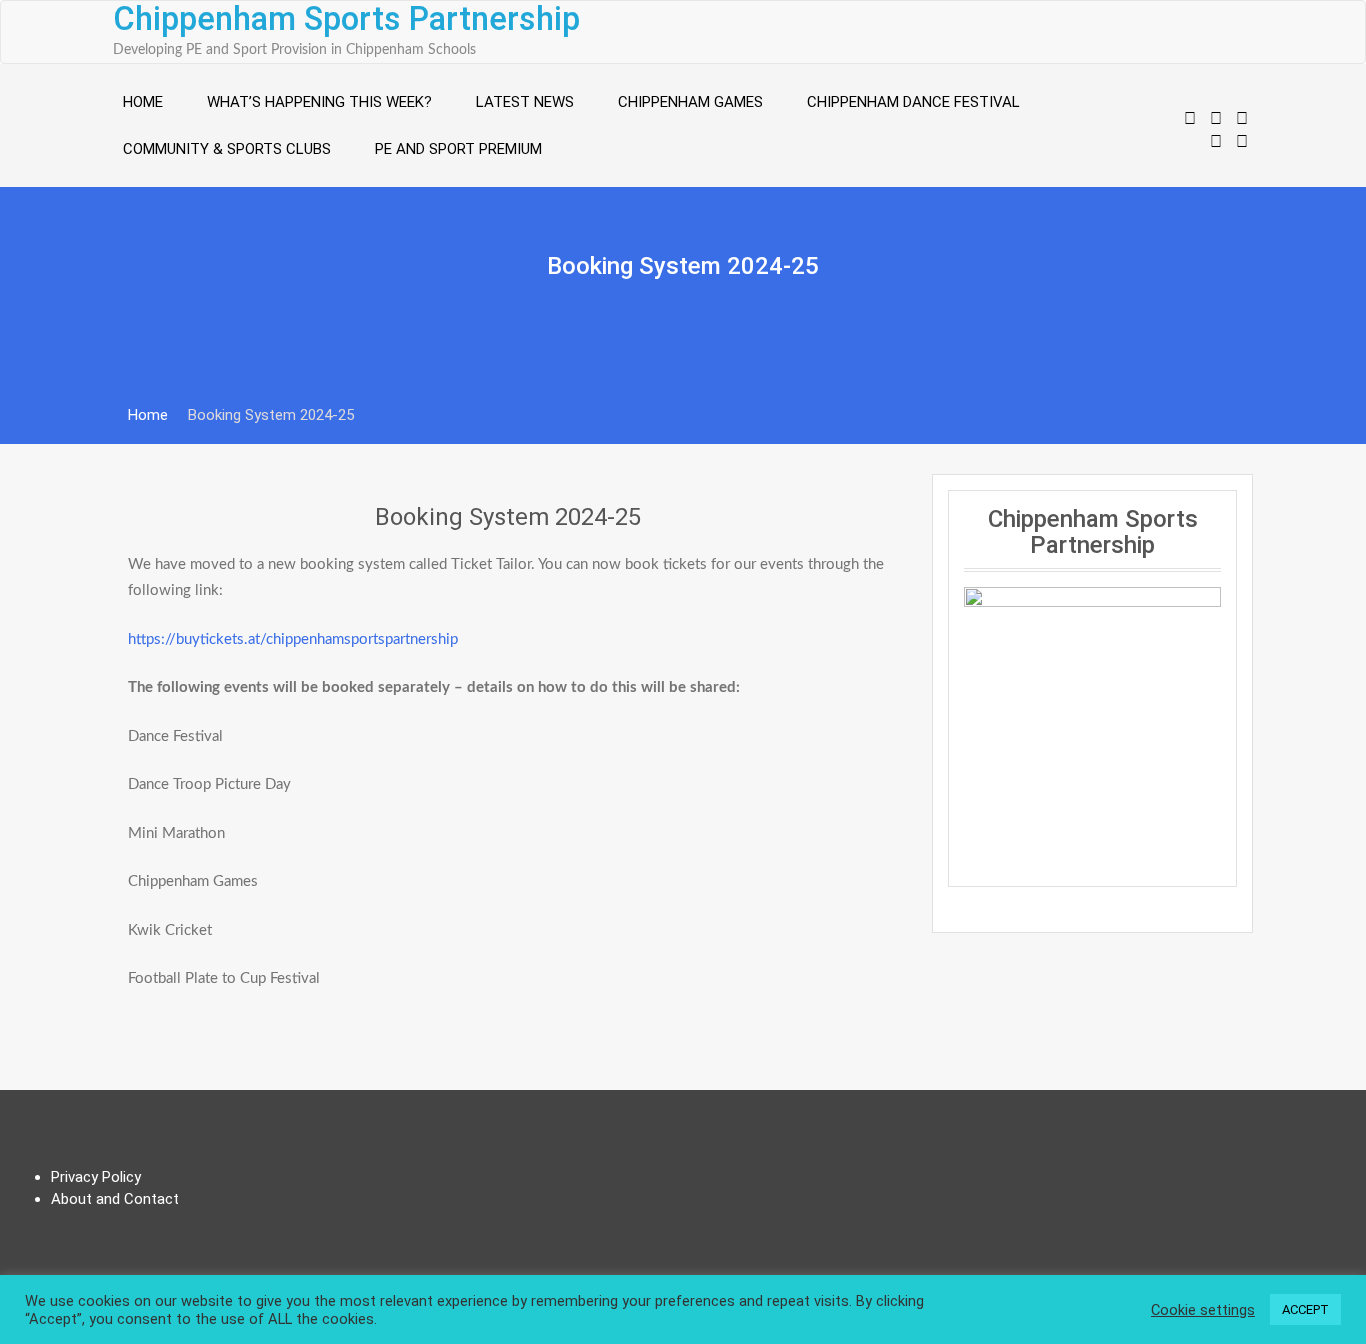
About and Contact (115, 1199)
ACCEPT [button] (1305, 1309)
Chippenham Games (690, 102)
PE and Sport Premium (458, 149)
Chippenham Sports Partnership (346, 19)
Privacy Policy (96, 1177)
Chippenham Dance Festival (913, 102)
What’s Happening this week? (319, 102)
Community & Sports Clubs (227, 149)
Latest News (525, 102)
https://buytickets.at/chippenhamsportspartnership (293, 639)
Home (143, 102)
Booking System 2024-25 (508, 517)
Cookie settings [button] (1203, 1310)
